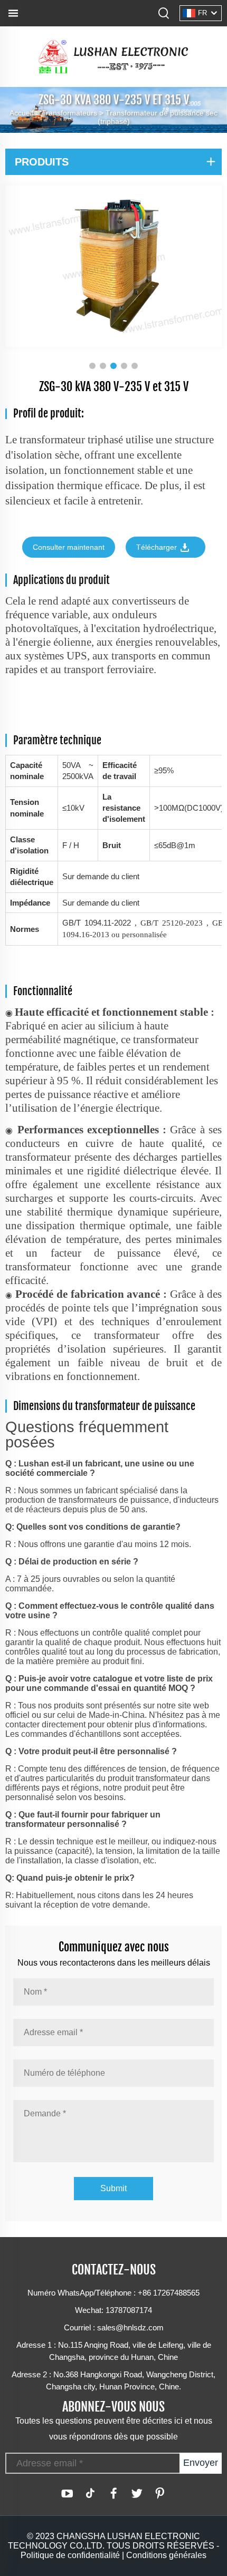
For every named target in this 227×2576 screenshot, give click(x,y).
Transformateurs (69, 113)
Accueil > (26, 113)
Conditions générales (166, 2555)
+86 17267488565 (169, 2293)
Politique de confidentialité (70, 2555)
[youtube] (67, 2493)
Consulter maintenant (69, 547)
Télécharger (158, 547)
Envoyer (201, 2463)
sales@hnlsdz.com (130, 2327)
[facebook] (113, 2493)
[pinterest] (160, 2493)
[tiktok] (90, 2493)
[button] (92, 366)
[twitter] (137, 2493)
